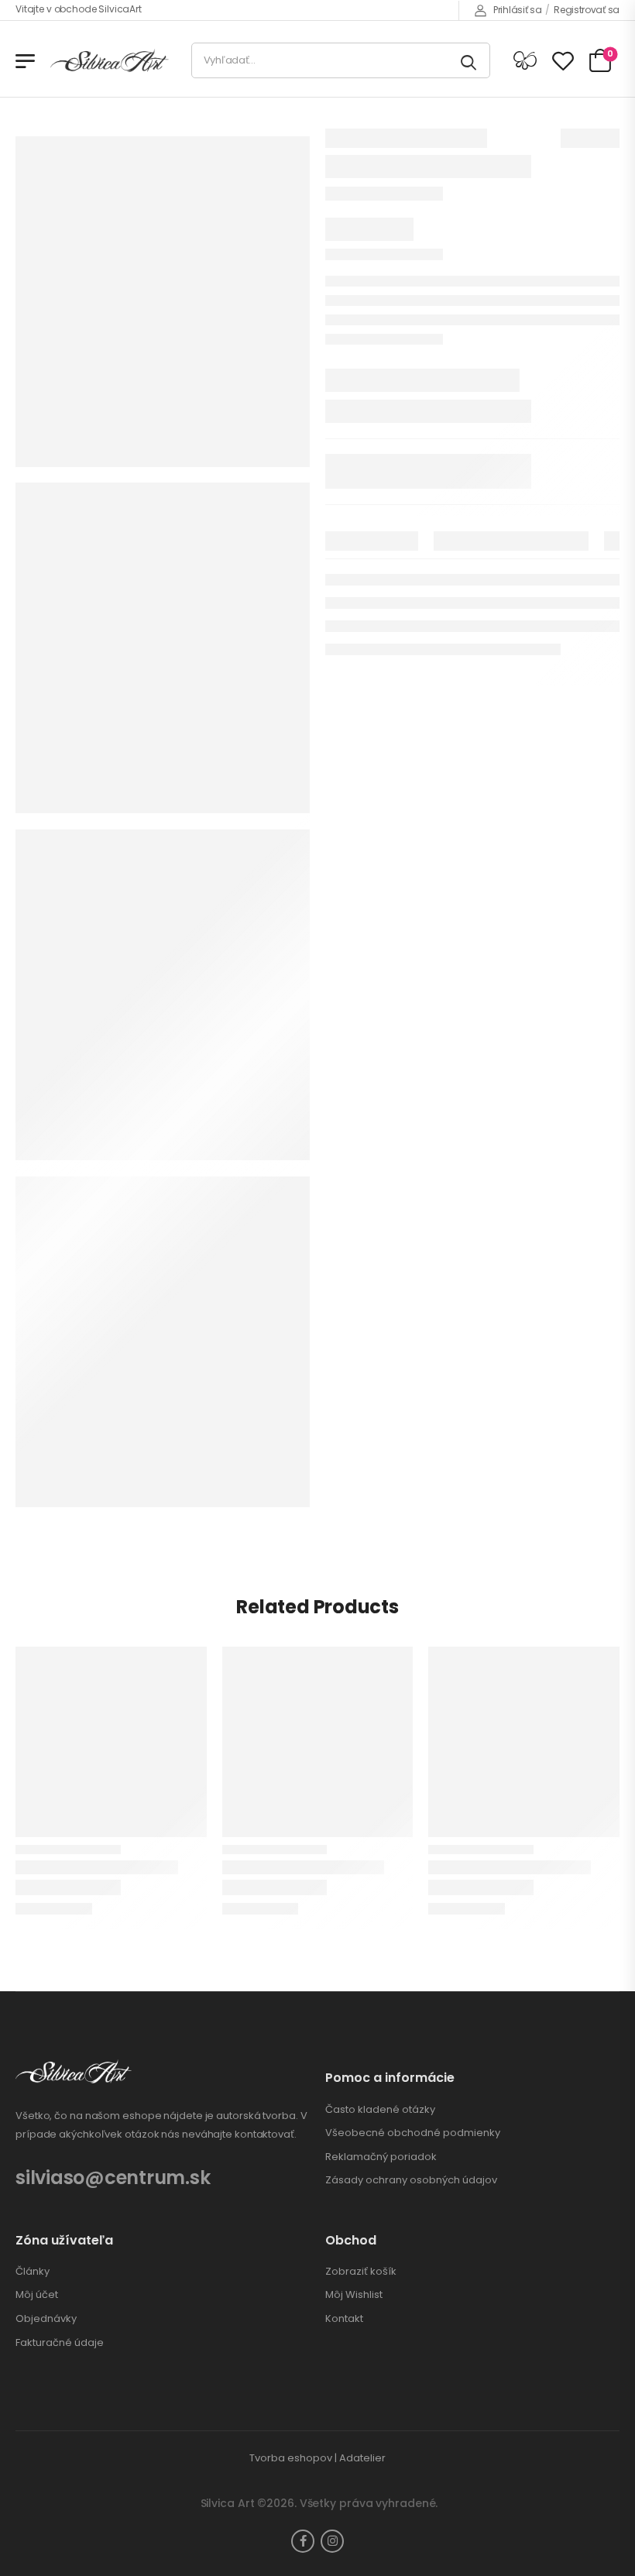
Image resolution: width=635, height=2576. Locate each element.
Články (33, 2272)
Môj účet (37, 2295)
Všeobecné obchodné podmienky (413, 2133)
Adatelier (362, 2458)
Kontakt (344, 2319)
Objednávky (46, 2319)
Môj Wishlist (354, 2295)
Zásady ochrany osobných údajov (411, 2180)
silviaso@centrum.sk (113, 2178)
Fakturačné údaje (60, 2343)
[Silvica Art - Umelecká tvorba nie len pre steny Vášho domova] (110, 61)
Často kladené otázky (380, 2110)
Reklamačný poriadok (381, 2157)
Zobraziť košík (361, 2272)
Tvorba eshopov (291, 2458)
